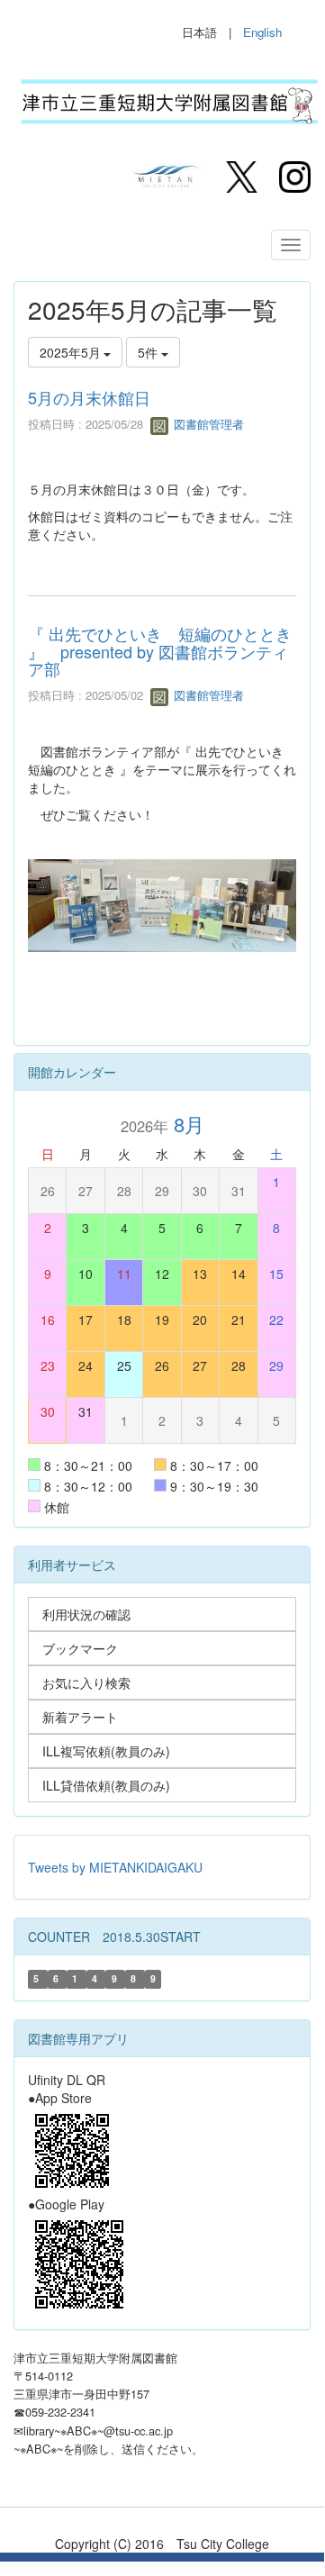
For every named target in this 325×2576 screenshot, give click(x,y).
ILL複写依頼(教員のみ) (106, 1751)
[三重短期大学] (167, 175)
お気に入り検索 (86, 1683)
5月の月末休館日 (89, 397)
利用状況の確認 (86, 1614)
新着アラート (80, 1717)
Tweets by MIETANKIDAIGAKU (115, 1867)
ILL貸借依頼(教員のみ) (106, 1785)
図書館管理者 (207, 424)
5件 (149, 352)
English (262, 32)
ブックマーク (80, 1648)
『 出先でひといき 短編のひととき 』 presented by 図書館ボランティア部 (160, 651)
